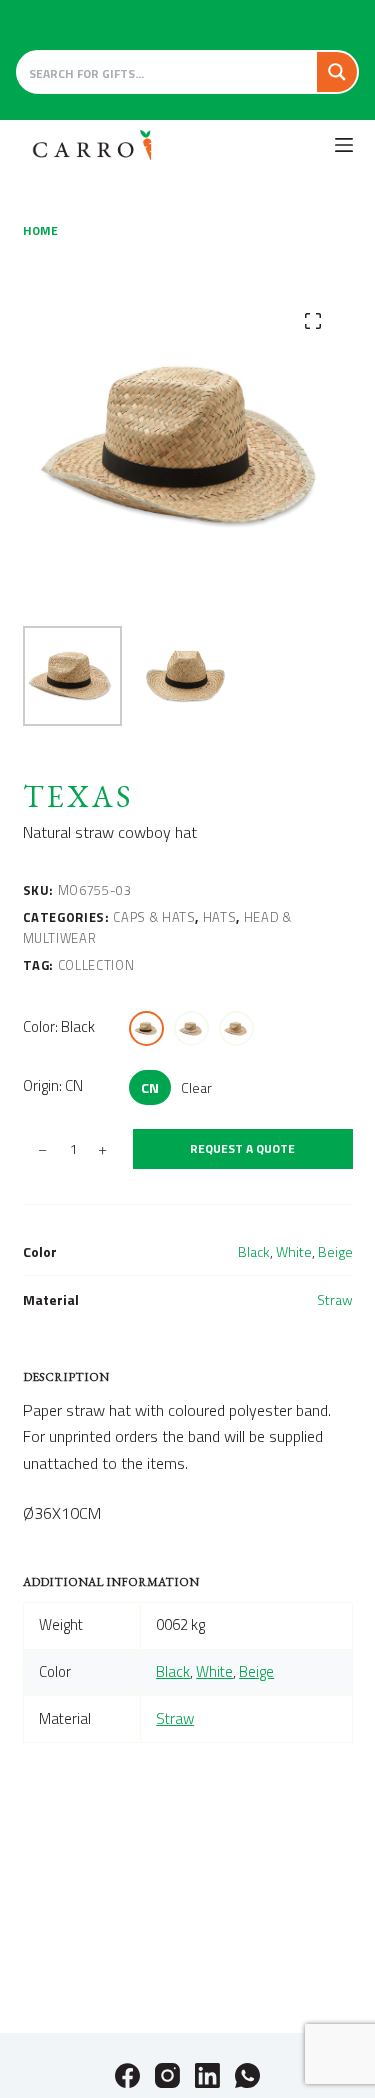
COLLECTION (96, 965)
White (294, 1251)
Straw (335, 1299)
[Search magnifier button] (337, 72)
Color (59, 1026)
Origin (53, 1085)
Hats (220, 917)
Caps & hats (154, 917)
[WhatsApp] (247, 2075)
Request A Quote (242, 1148)
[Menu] (344, 145)
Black (254, 1251)
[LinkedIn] (207, 2075)
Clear (196, 1087)
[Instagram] (167, 2075)
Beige (335, 1251)
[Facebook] (127, 2075)
